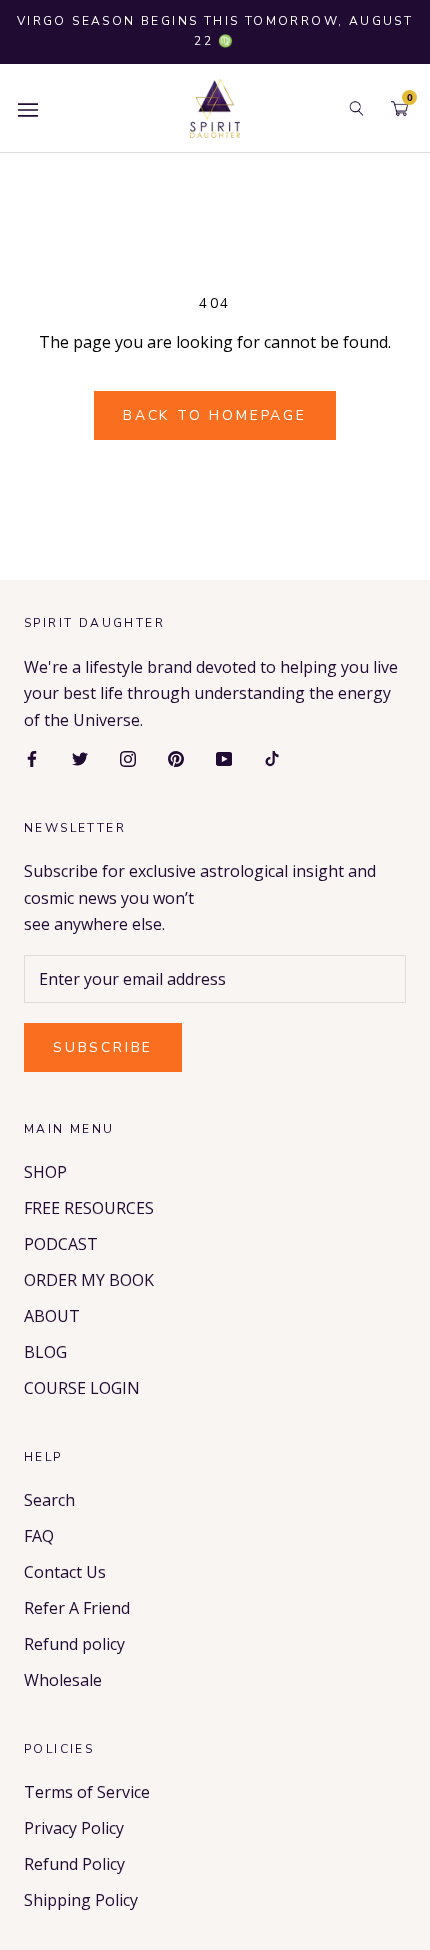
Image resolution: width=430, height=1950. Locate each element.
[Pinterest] (176, 757)
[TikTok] (272, 757)
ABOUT (52, 1316)
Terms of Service (87, 1792)
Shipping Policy (81, 1900)
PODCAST (61, 1244)
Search (49, 1500)
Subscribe (103, 1047)
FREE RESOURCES (89, 1208)
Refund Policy (74, 1864)
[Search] (356, 108)
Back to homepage (215, 415)
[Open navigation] (28, 108)
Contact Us (65, 1572)
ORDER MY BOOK (89, 1280)
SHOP (45, 1172)
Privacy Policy (74, 1828)
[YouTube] (224, 757)
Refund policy (74, 1644)
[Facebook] (32, 757)
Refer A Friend (77, 1608)
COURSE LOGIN (82, 1388)
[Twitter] (80, 757)
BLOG (45, 1352)
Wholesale (63, 1680)
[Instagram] (128, 757)
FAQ (39, 1536)
